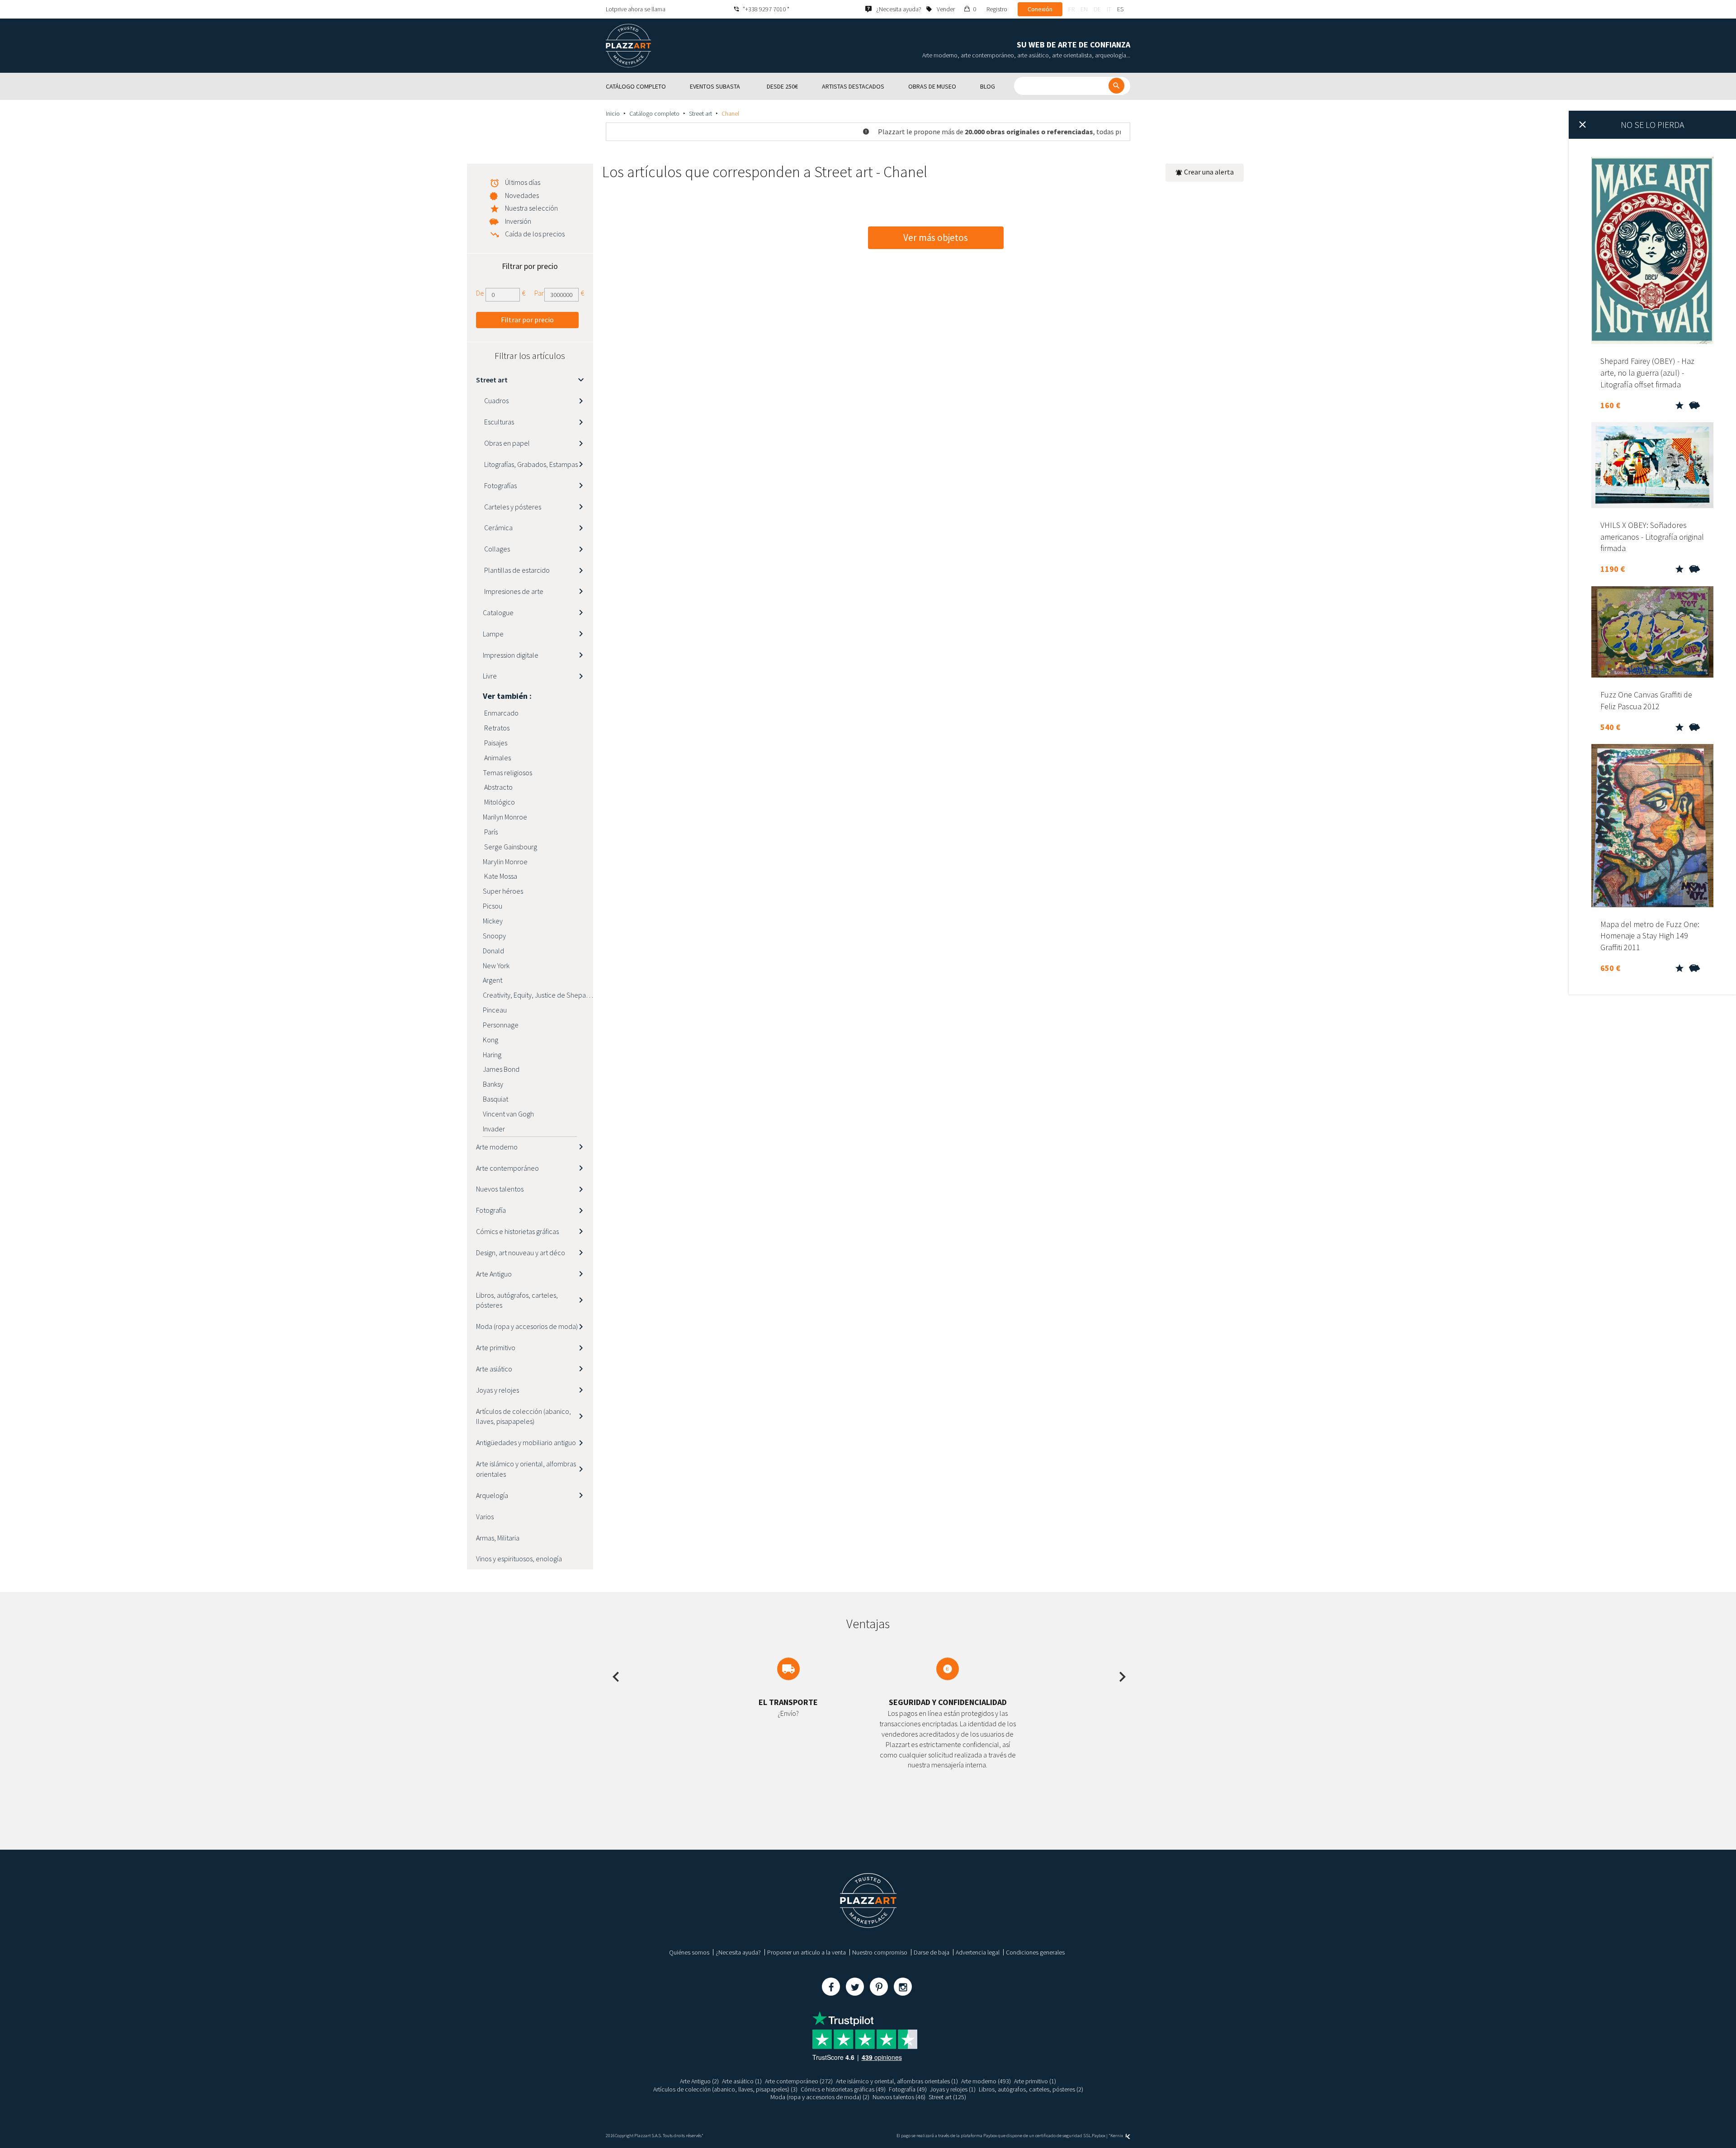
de (1097, 9)
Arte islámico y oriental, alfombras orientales (526, 1469)
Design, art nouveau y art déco (521, 1253)
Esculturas (498, 422)
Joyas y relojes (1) (953, 2089)
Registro (997, 9)
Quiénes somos (689, 1952)
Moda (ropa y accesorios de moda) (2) (820, 2097)
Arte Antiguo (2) (699, 2081)
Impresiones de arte (513, 591)
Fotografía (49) (908, 2089)
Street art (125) (947, 2097)
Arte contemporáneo (507, 1168)
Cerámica (498, 528)
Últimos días (523, 182)
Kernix (1117, 2136)
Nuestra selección (531, 208)
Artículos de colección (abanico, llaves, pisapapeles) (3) (725, 2089)
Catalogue (498, 612)
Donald (493, 951)
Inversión (518, 221)
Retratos (496, 728)
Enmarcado (501, 713)
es (1120, 9)
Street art (701, 113)
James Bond (501, 1069)
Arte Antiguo (494, 1274)
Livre (490, 676)
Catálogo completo (654, 113)
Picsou (493, 906)
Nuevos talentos (500, 1189)
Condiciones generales (1035, 1952)
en (1084, 9)
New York (496, 966)
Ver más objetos (936, 238)
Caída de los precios (535, 234)
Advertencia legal (978, 1952)
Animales (497, 758)
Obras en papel (506, 443)
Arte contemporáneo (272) (799, 2081)
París (490, 832)
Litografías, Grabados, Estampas (530, 464)
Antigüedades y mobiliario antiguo (526, 1442)
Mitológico (499, 802)
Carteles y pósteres (512, 507)
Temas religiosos (507, 773)
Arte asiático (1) (742, 2081)
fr (1071, 9)
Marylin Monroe (505, 862)
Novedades (522, 195)
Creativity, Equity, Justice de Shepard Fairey (538, 995)
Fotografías (500, 485)
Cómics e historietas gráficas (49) (843, 2089)
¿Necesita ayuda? (738, 1952)
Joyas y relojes (498, 1390)
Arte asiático (494, 1369)
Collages (496, 549)
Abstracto (498, 787)
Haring (492, 1055)
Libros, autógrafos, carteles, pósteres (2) (1031, 2089)
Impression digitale (511, 655)
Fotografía (491, 1210)
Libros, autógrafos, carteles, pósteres (517, 1300)
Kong (491, 1040)
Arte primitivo (496, 1347)
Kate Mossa (500, 876)
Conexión (1040, 9)
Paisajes (495, 743)
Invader (494, 1129)
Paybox (1099, 2136)
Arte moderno (497, 1147)
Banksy (493, 1084)
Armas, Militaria (498, 1538)
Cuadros (496, 400)
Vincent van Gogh (508, 1114)
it (1109, 9)
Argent (493, 980)
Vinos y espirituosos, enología (519, 1559)
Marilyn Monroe (505, 817)
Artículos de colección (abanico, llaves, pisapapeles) (524, 1416)
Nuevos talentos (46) (899, 2097)
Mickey (493, 921)
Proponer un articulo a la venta (807, 1952)
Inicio (613, 113)
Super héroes (503, 891)
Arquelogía (492, 1495)
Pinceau (495, 1010)
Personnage (501, 1025)
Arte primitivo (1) (1035, 2081)
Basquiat (495, 1099)
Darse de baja (932, 1952)
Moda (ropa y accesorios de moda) (527, 1326)
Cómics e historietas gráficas (517, 1231)
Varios (485, 1517)
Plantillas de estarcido (516, 570)
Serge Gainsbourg (510, 847)
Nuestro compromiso (880, 1952)
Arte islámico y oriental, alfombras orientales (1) (897, 2081)
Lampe (493, 634)
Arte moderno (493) (986, 2081)
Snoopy (494, 936)
